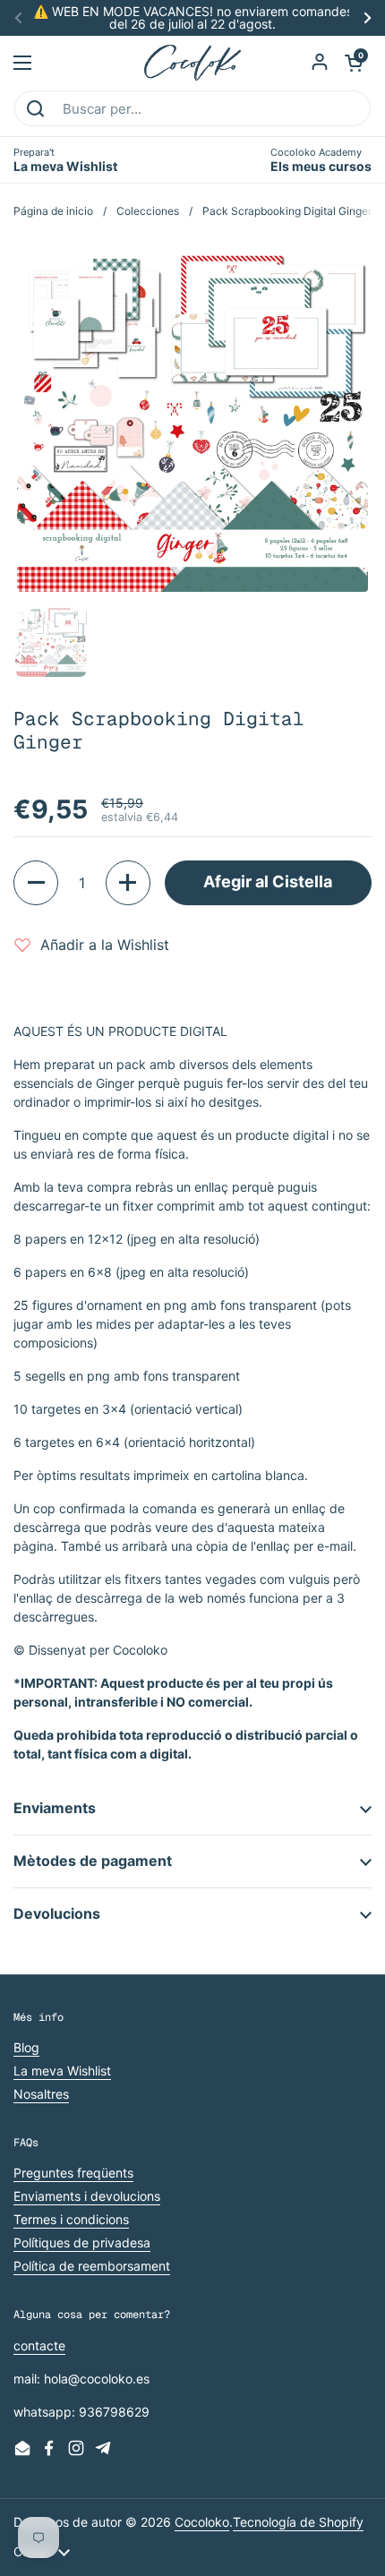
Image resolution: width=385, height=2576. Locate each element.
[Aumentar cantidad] (128, 883)
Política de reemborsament (92, 2266)
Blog (26, 2047)
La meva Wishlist (62, 2071)
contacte (39, 2345)
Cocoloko (202, 2522)
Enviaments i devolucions (87, 2196)
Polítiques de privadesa (82, 2242)
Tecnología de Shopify (298, 2522)
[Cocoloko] (193, 63)
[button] (354, 63)
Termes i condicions (71, 2219)
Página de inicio (53, 211)
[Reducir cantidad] (36, 883)
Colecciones (148, 211)
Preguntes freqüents (73, 2173)
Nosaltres (41, 2094)
